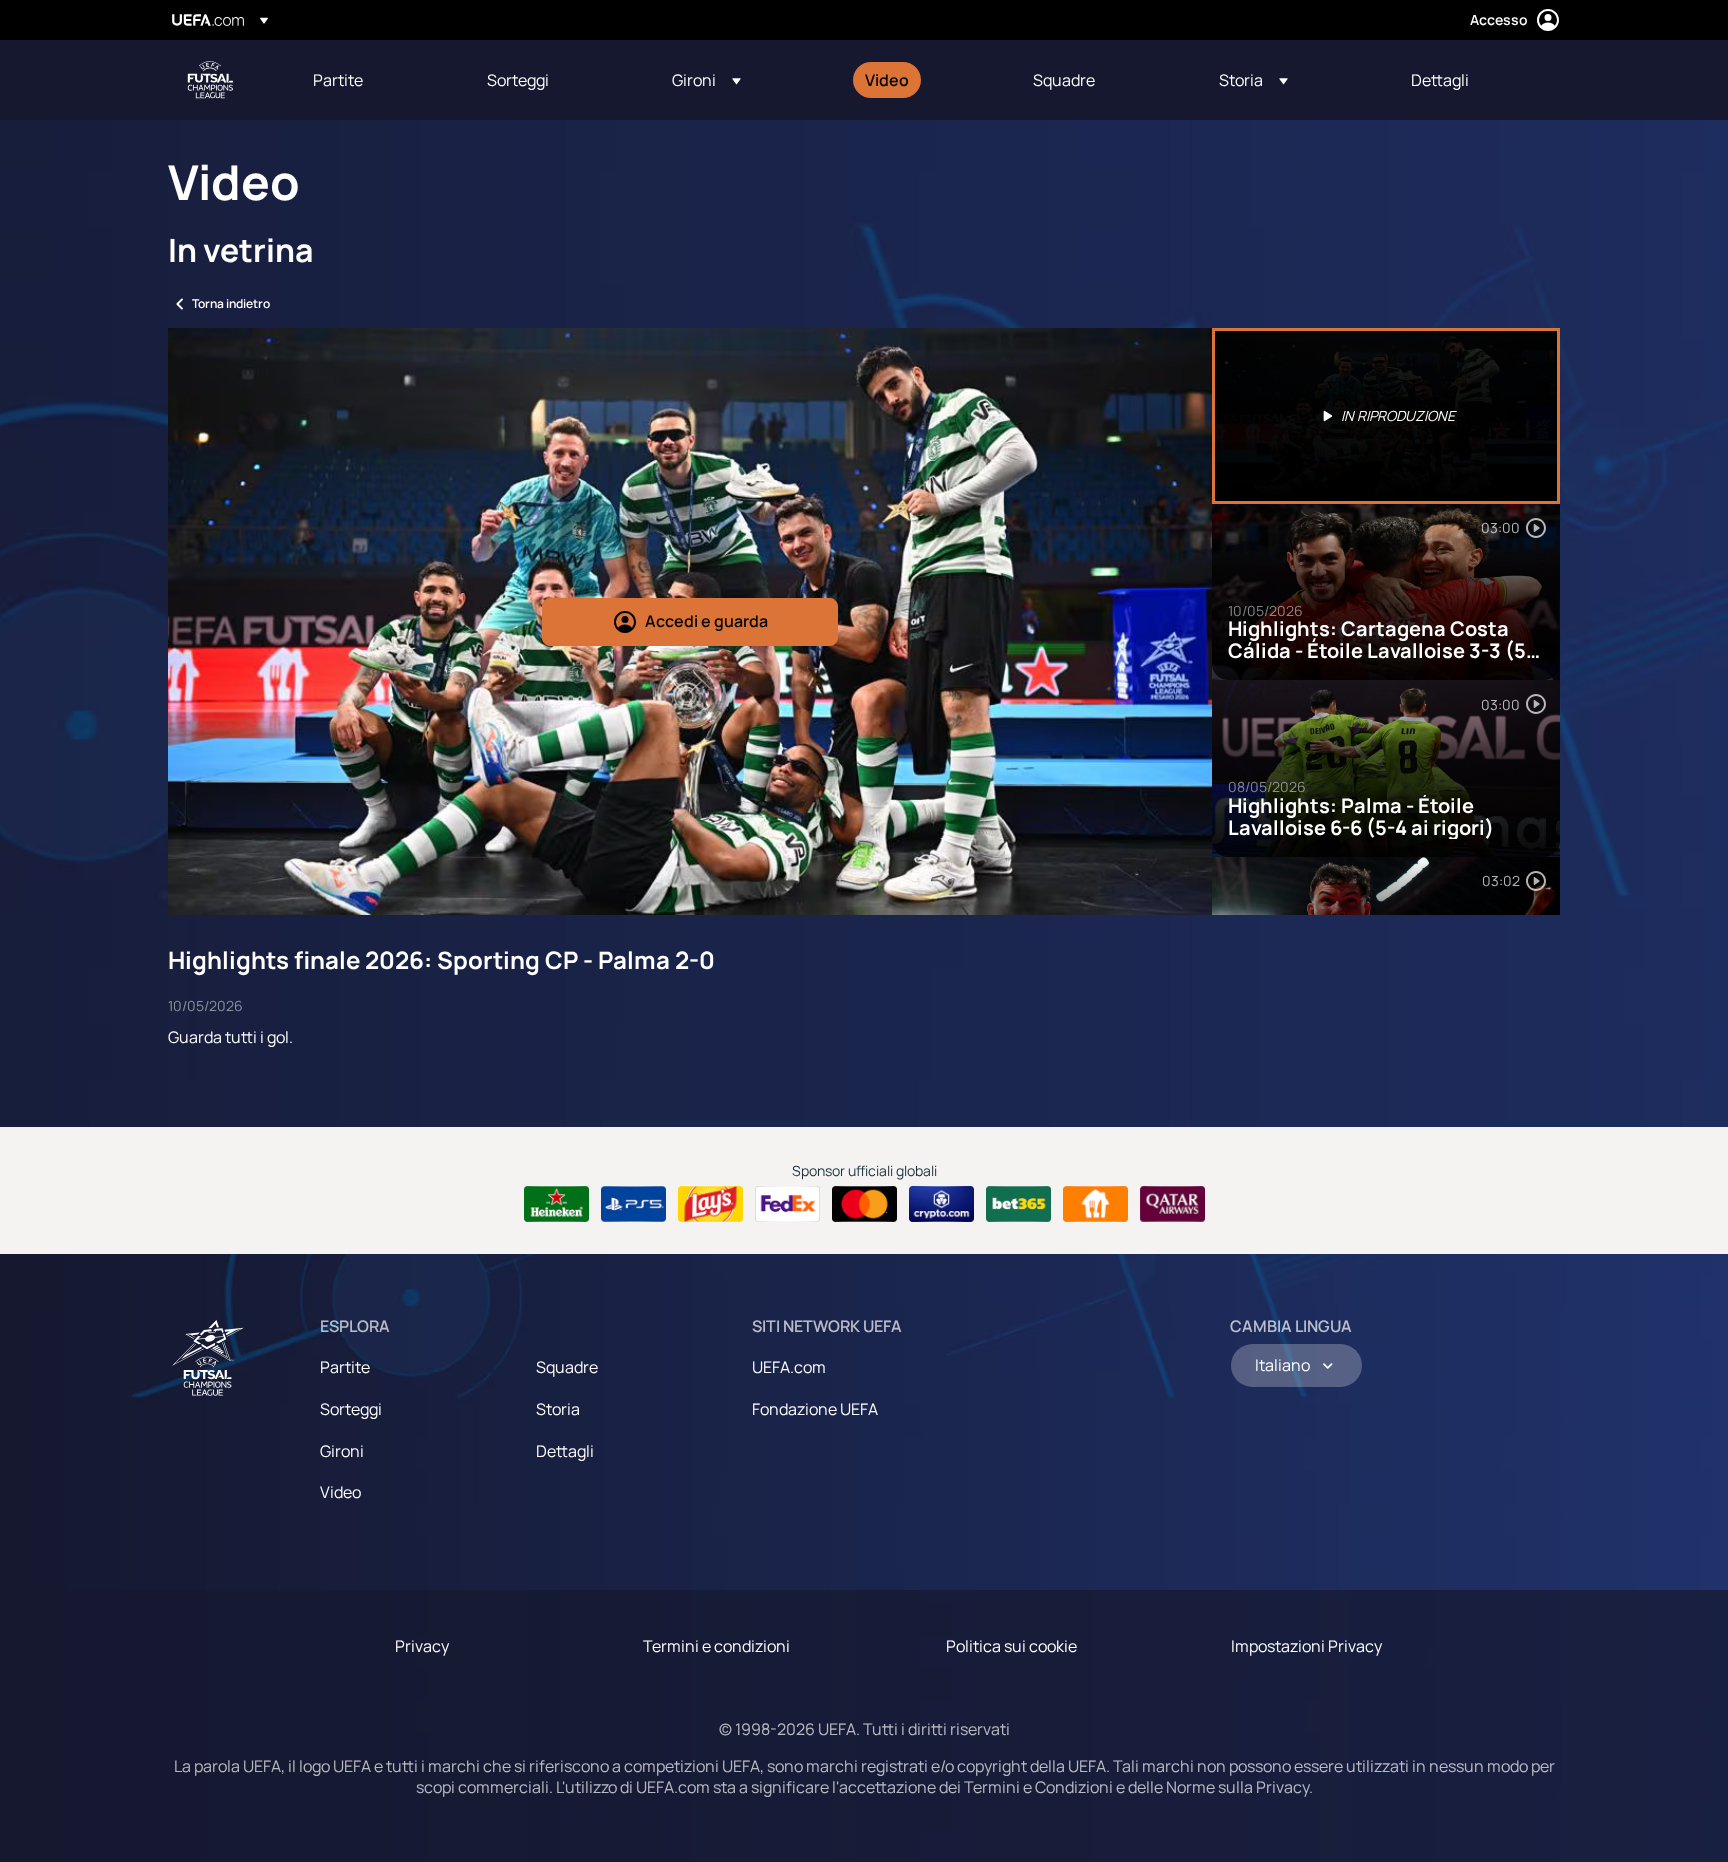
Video (340, 1492)
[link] (338, 80)
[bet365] (1018, 1204)
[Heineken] (556, 1204)
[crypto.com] (941, 1204)
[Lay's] (710, 1204)
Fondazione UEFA (815, 1409)
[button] (706, 80)
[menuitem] (375, 80)
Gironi (342, 1451)
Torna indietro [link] (231, 303)
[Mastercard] (864, 1204)
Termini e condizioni (716, 1646)
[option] (1386, 416)
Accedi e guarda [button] (706, 621)
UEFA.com (789, 1367)
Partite (345, 1367)
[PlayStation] (633, 1204)
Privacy (422, 1646)
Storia (558, 1409)
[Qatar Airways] (1172, 1204)
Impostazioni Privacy (1306, 1646)
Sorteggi (351, 1409)
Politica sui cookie (1011, 1646)
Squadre (567, 1367)
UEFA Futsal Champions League (210, 80)
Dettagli (565, 1451)
